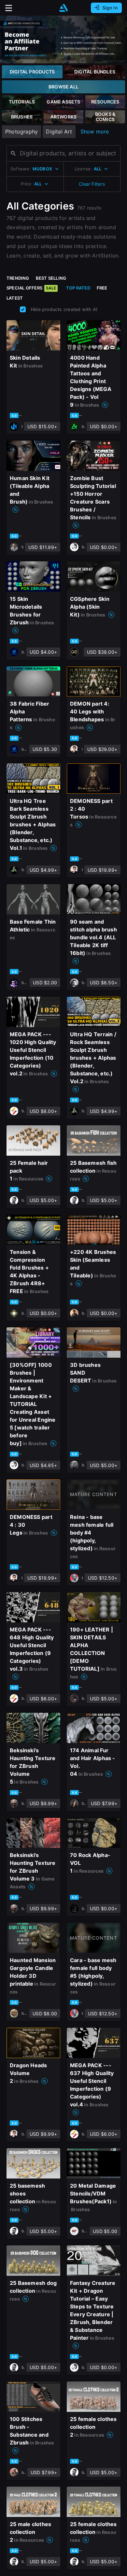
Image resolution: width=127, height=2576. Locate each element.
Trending (18, 278)
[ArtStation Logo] (63, 8)
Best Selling (51, 278)
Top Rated (78, 288)
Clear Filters (92, 184)
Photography (21, 132)
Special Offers (31, 288)
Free (102, 288)
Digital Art (59, 132)
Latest (15, 298)
